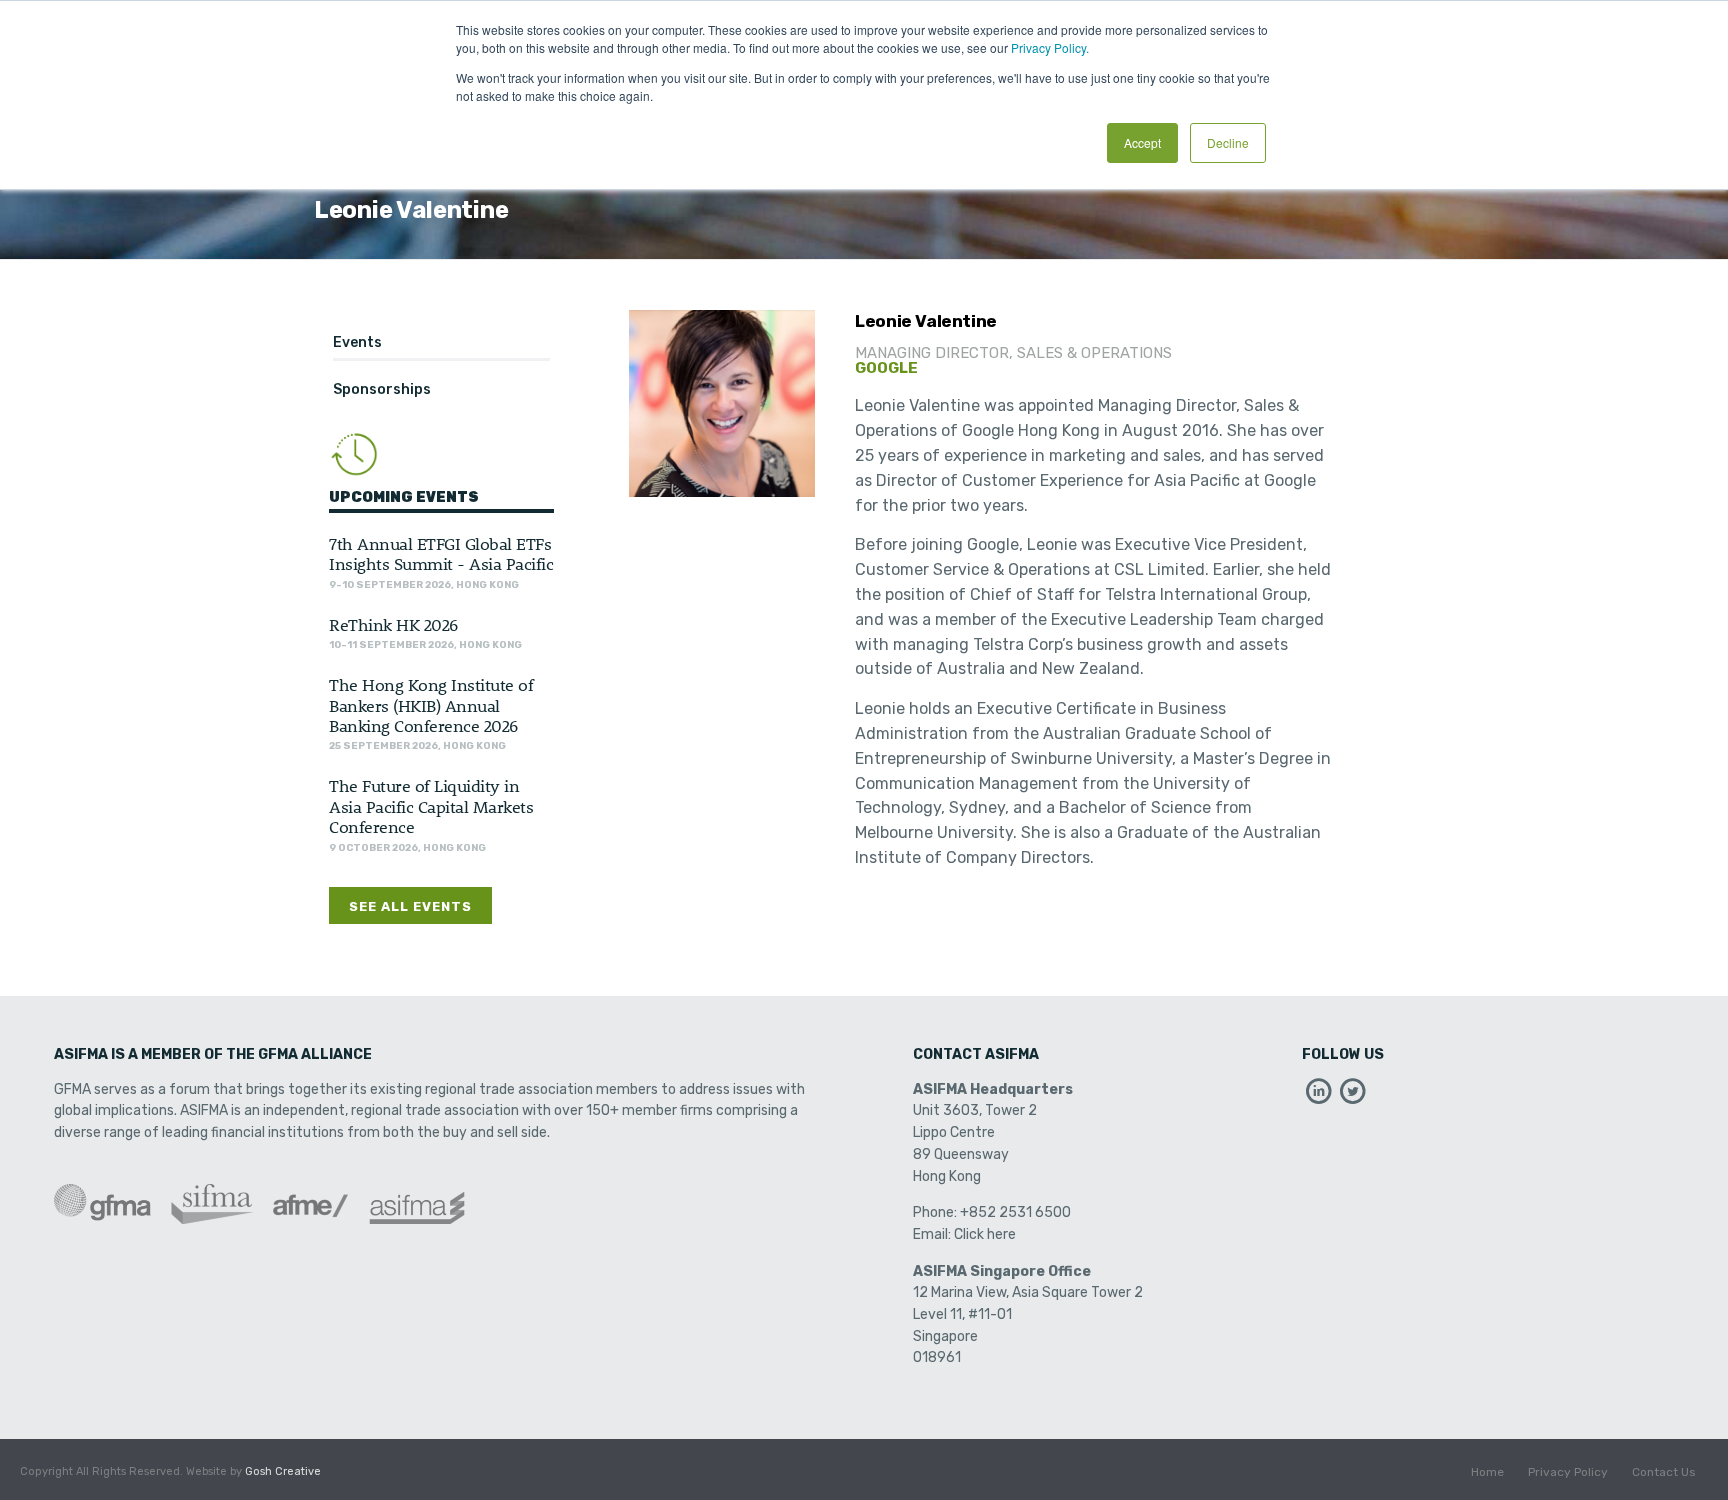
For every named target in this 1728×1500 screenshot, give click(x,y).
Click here (985, 1234)
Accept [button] (1142, 142)
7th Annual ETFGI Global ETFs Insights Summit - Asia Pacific (441, 553)
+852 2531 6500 (1015, 1212)
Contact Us (1664, 1472)
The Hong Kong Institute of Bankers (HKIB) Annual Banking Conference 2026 (431, 704)
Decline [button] (1228, 142)
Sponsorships (382, 389)
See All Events (410, 906)
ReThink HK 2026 (393, 624)
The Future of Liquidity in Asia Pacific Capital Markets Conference (431, 805)
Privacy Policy (1568, 1472)
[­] (1319, 1096)
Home (1487, 1472)
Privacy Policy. (1050, 47)
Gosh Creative (283, 1471)
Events (357, 342)
